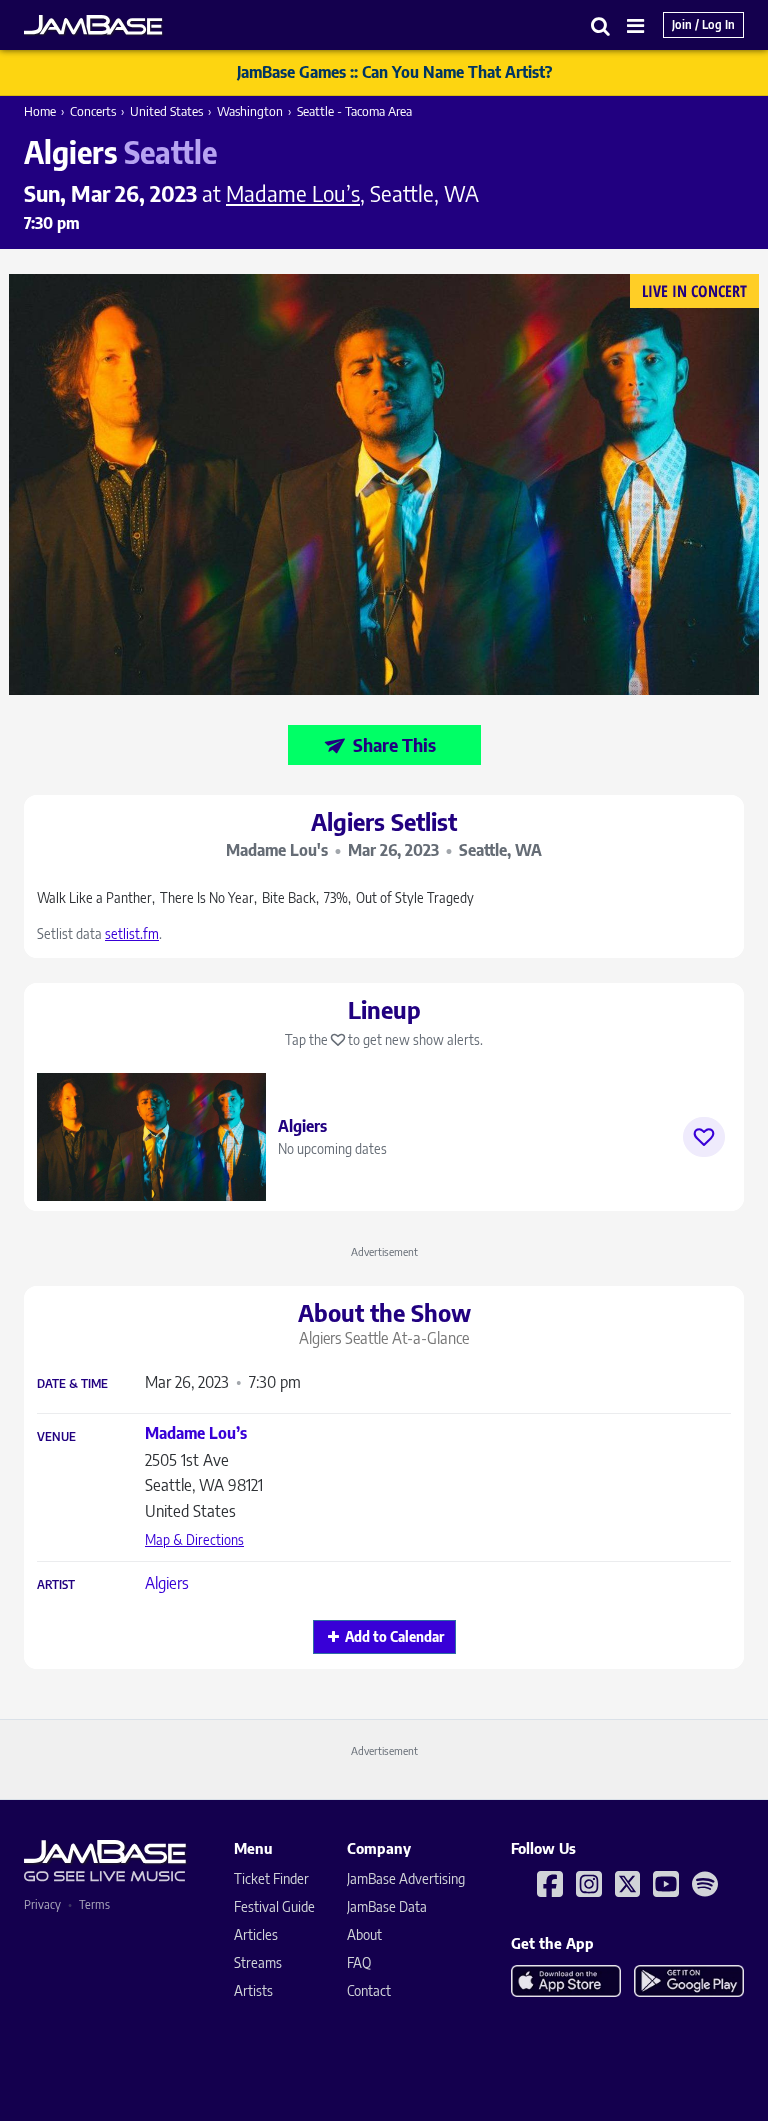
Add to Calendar (394, 1636)
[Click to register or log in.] (704, 1137)
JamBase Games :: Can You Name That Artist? (394, 72)
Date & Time (72, 1384)
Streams (258, 1962)
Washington (250, 111)
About (364, 1934)
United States (166, 111)
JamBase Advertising (406, 1878)
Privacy (42, 1904)
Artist (56, 1585)
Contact (369, 1990)
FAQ (359, 1962)
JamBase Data (387, 1906)
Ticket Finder (271, 1878)
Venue (56, 1437)
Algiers (167, 1583)
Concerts (93, 111)
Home (40, 111)
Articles (256, 1934)
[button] (601, 25)
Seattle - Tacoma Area (354, 111)
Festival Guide (274, 1906)
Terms (94, 1904)
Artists (253, 1990)
